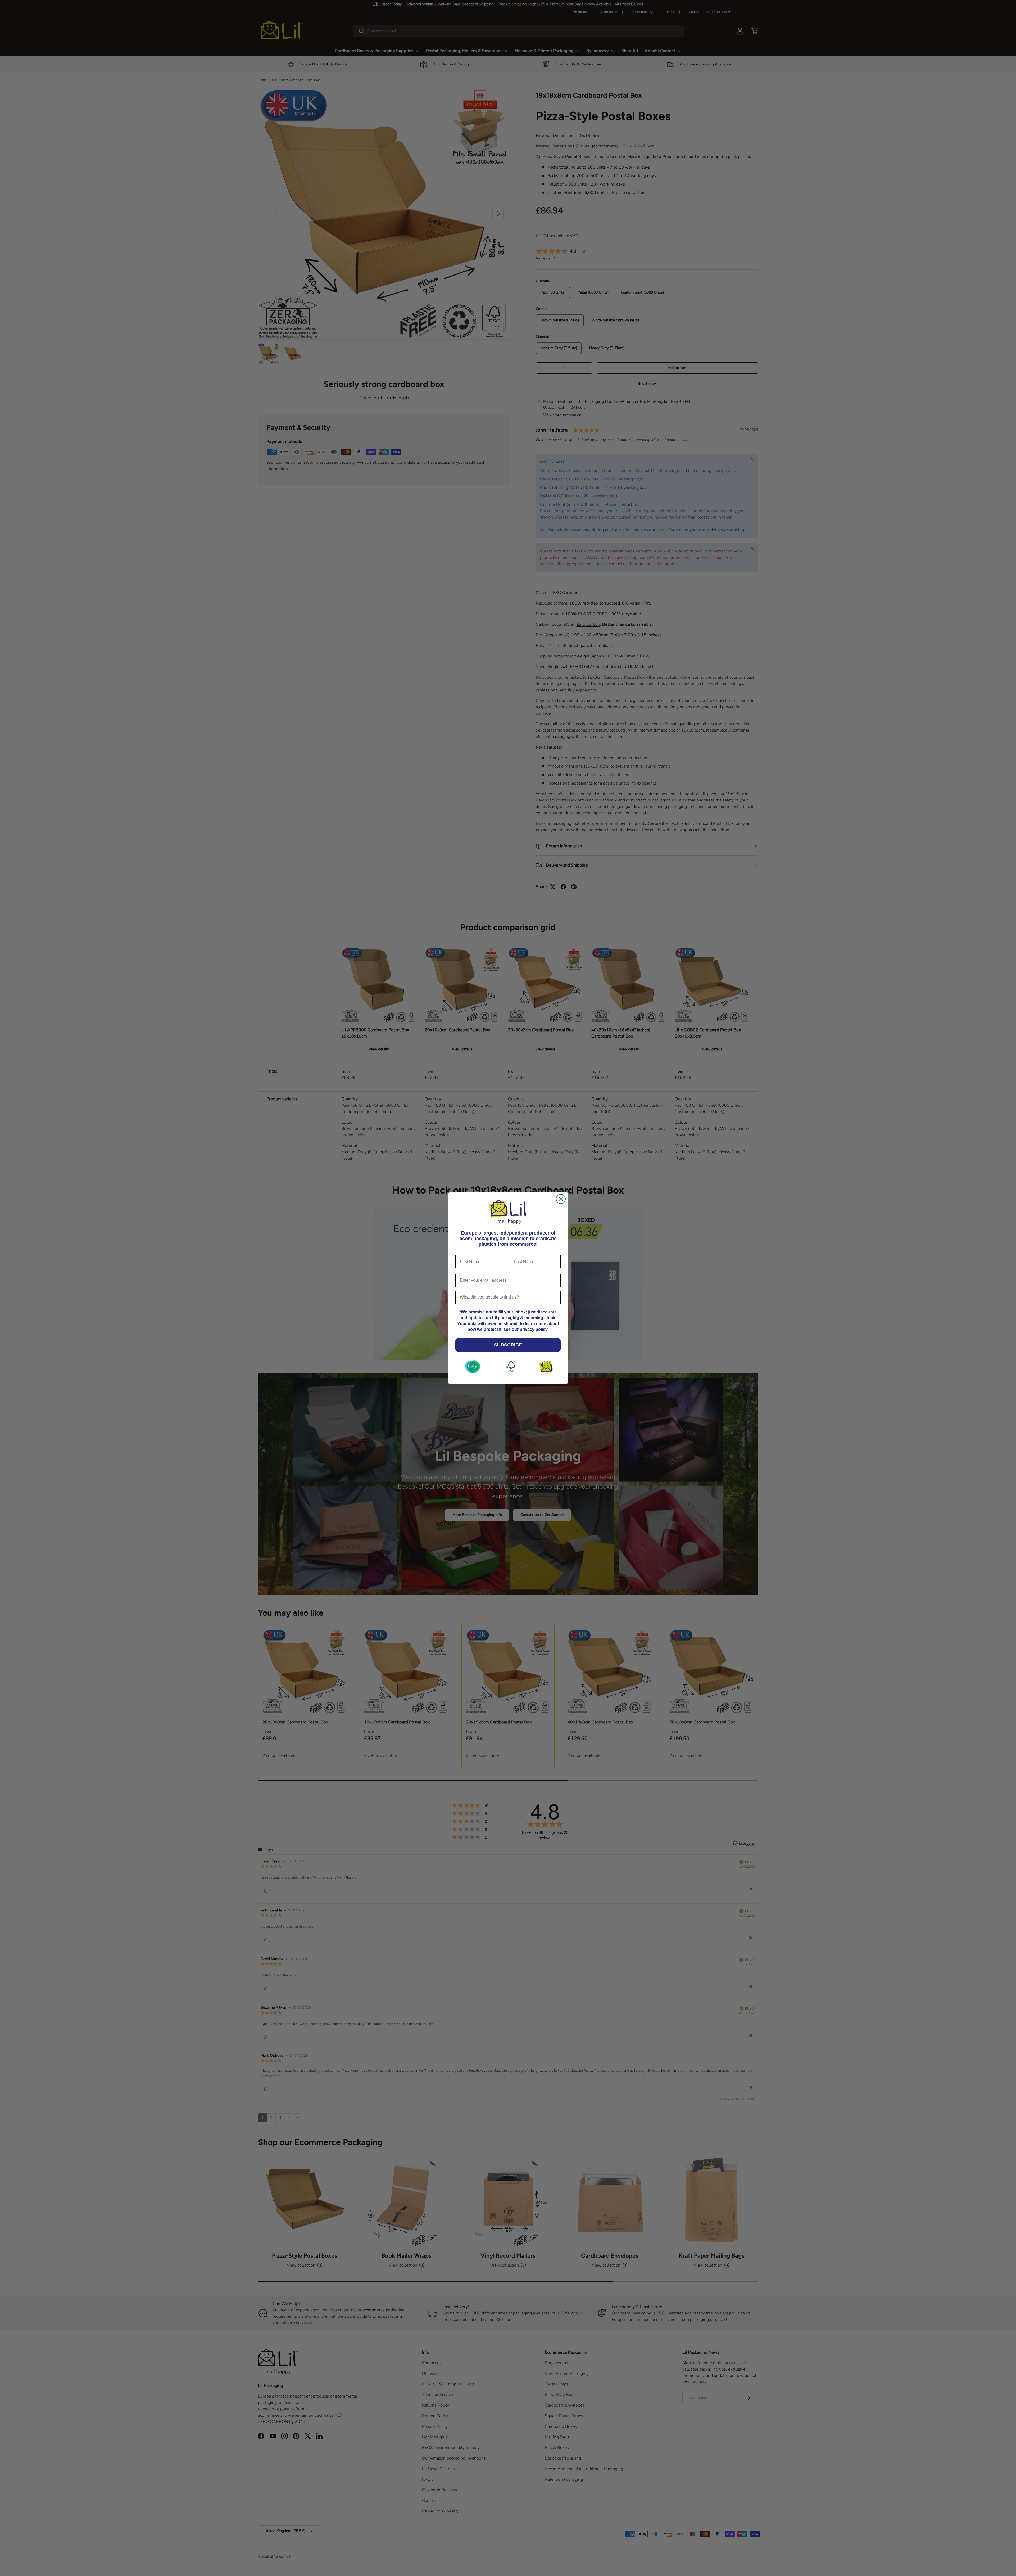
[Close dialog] (561, 1199)
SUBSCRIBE (508, 1345)
